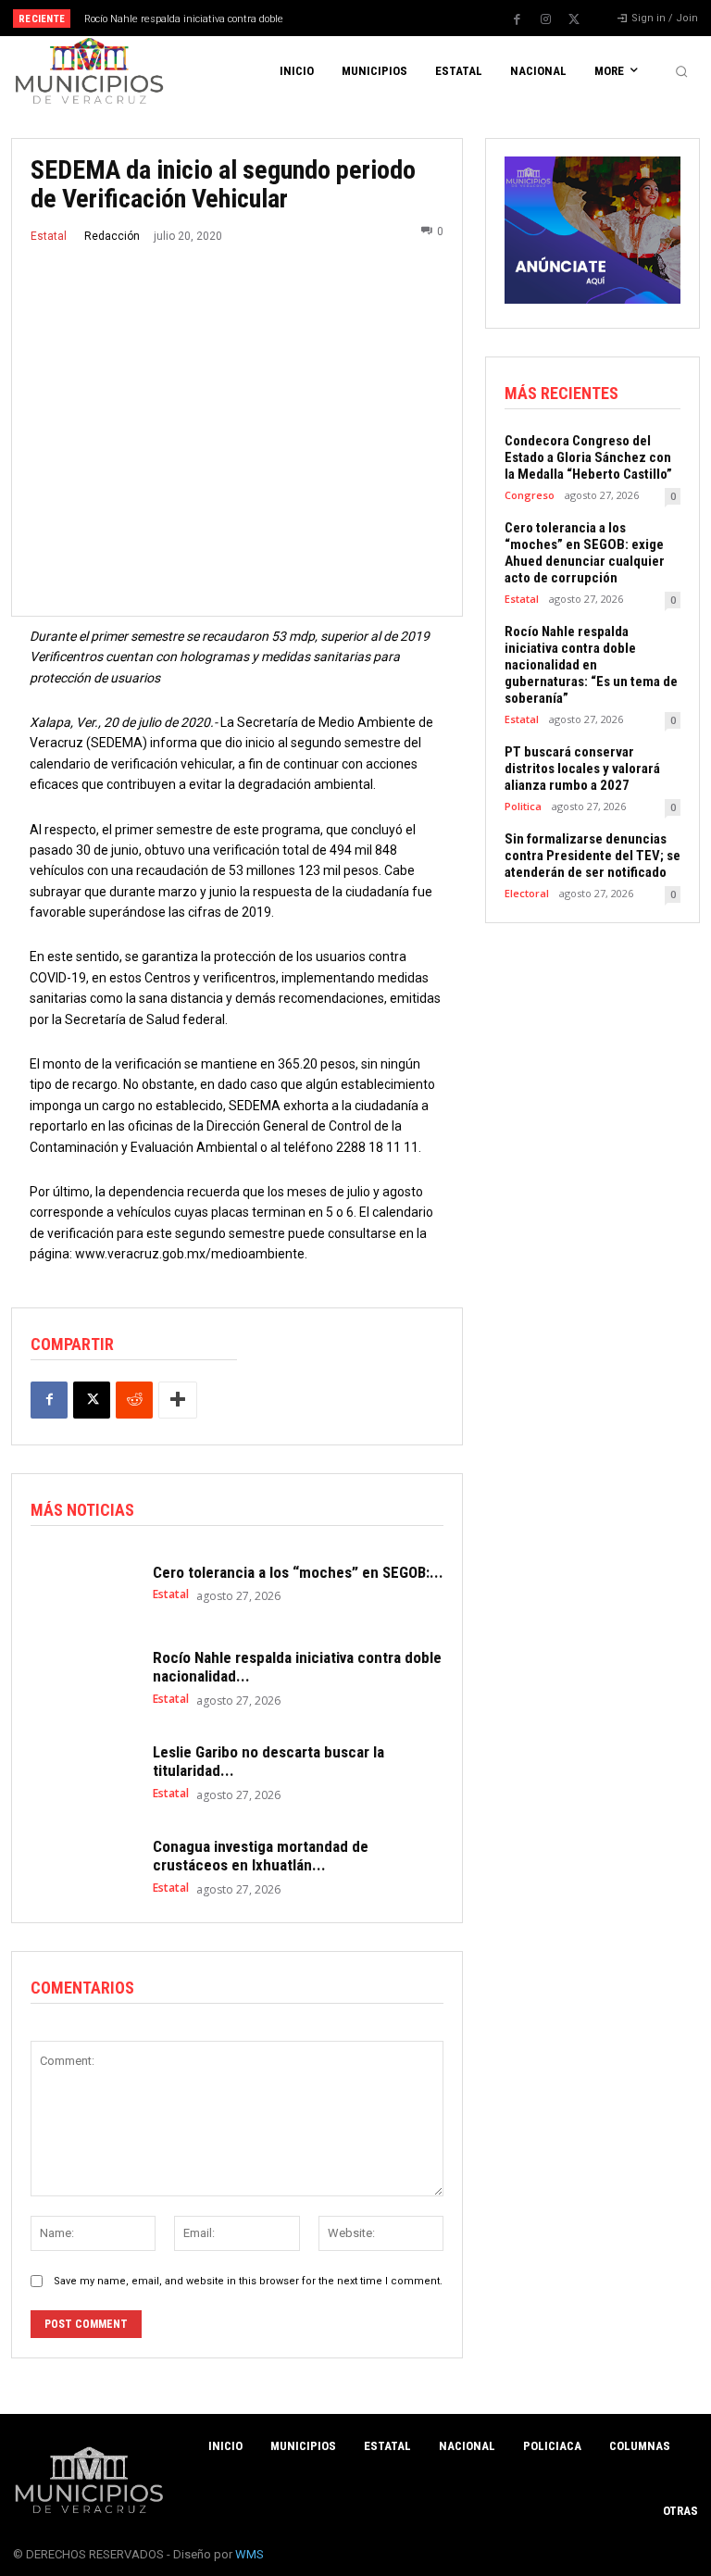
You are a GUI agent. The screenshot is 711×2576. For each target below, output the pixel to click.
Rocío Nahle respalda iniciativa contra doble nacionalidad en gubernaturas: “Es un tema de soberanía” (591, 665)
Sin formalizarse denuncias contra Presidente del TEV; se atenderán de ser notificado (592, 856)
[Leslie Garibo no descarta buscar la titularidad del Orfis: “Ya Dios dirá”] (82, 1772)
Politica (523, 806)
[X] (574, 19)
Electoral (527, 893)
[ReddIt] (134, 1400)
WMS (249, 2554)
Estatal (49, 236)
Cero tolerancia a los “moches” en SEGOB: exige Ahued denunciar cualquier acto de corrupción (585, 553)
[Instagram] (545, 19)
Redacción (112, 236)
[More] (178, 1400)
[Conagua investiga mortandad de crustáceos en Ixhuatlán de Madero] (82, 1867)
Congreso (530, 495)
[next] (390, 18)
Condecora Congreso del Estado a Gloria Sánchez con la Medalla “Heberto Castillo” (588, 457)
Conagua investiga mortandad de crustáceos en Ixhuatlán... (261, 1856)
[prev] (361, 18)
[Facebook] (517, 19)
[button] (681, 71)
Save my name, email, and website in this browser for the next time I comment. (248, 2281)
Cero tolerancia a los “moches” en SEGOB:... (298, 1572)
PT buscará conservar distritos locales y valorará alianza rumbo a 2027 (582, 769)
